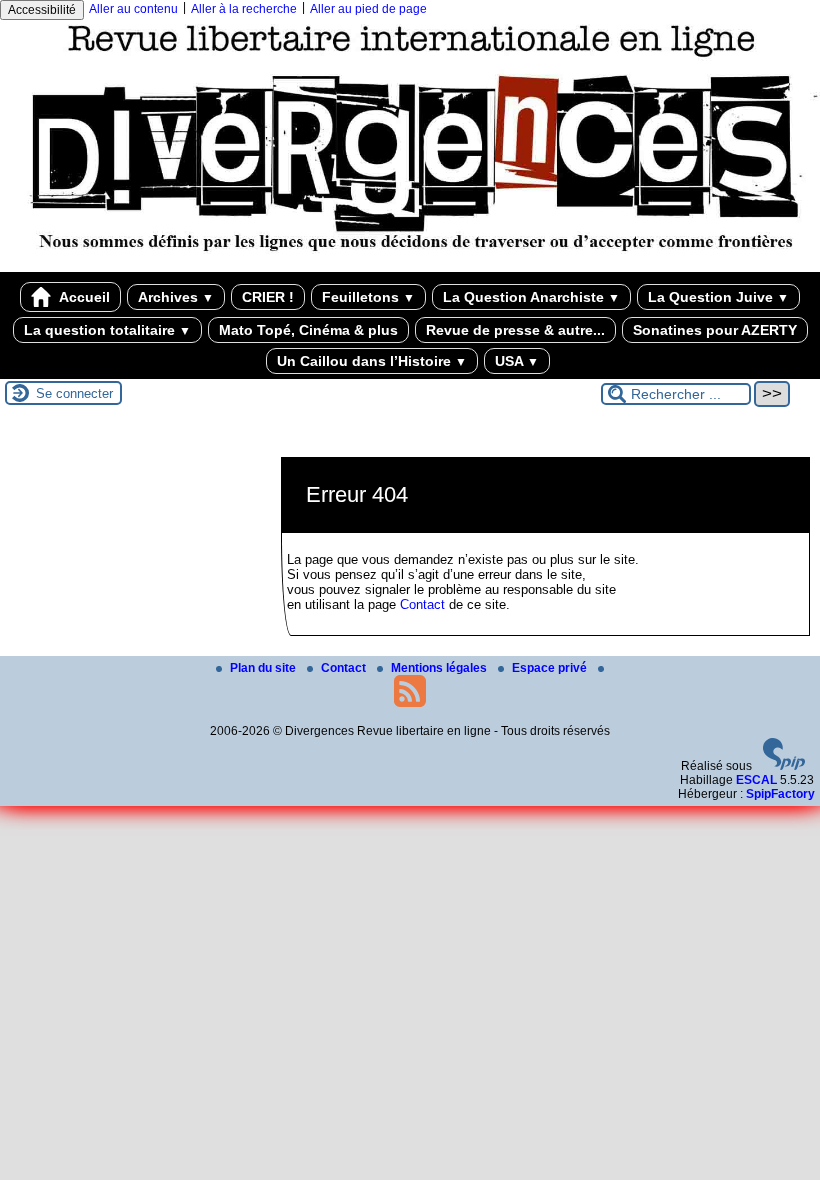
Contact (422, 604)
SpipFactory (780, 794)
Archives (176, 297)
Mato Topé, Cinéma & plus (308, 330)
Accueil (83, 297)
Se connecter (74, 393)
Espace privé (551, 668)
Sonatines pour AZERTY (715, 330)
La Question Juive (718, 297)
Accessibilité (42, 10)
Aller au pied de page (368, 9)
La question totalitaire (107, 330)
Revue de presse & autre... (515, 330)
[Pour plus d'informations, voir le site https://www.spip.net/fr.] (784, 766)
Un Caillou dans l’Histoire (372, 361)
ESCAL (756, 780)
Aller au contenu (133, 9)
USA (517, 361)
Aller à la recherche (244, 9)
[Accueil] (410, 265)
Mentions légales (440, 668)
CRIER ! (268, 297)
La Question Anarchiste (531, 297)
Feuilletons (368, 297)
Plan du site (264, 668)
